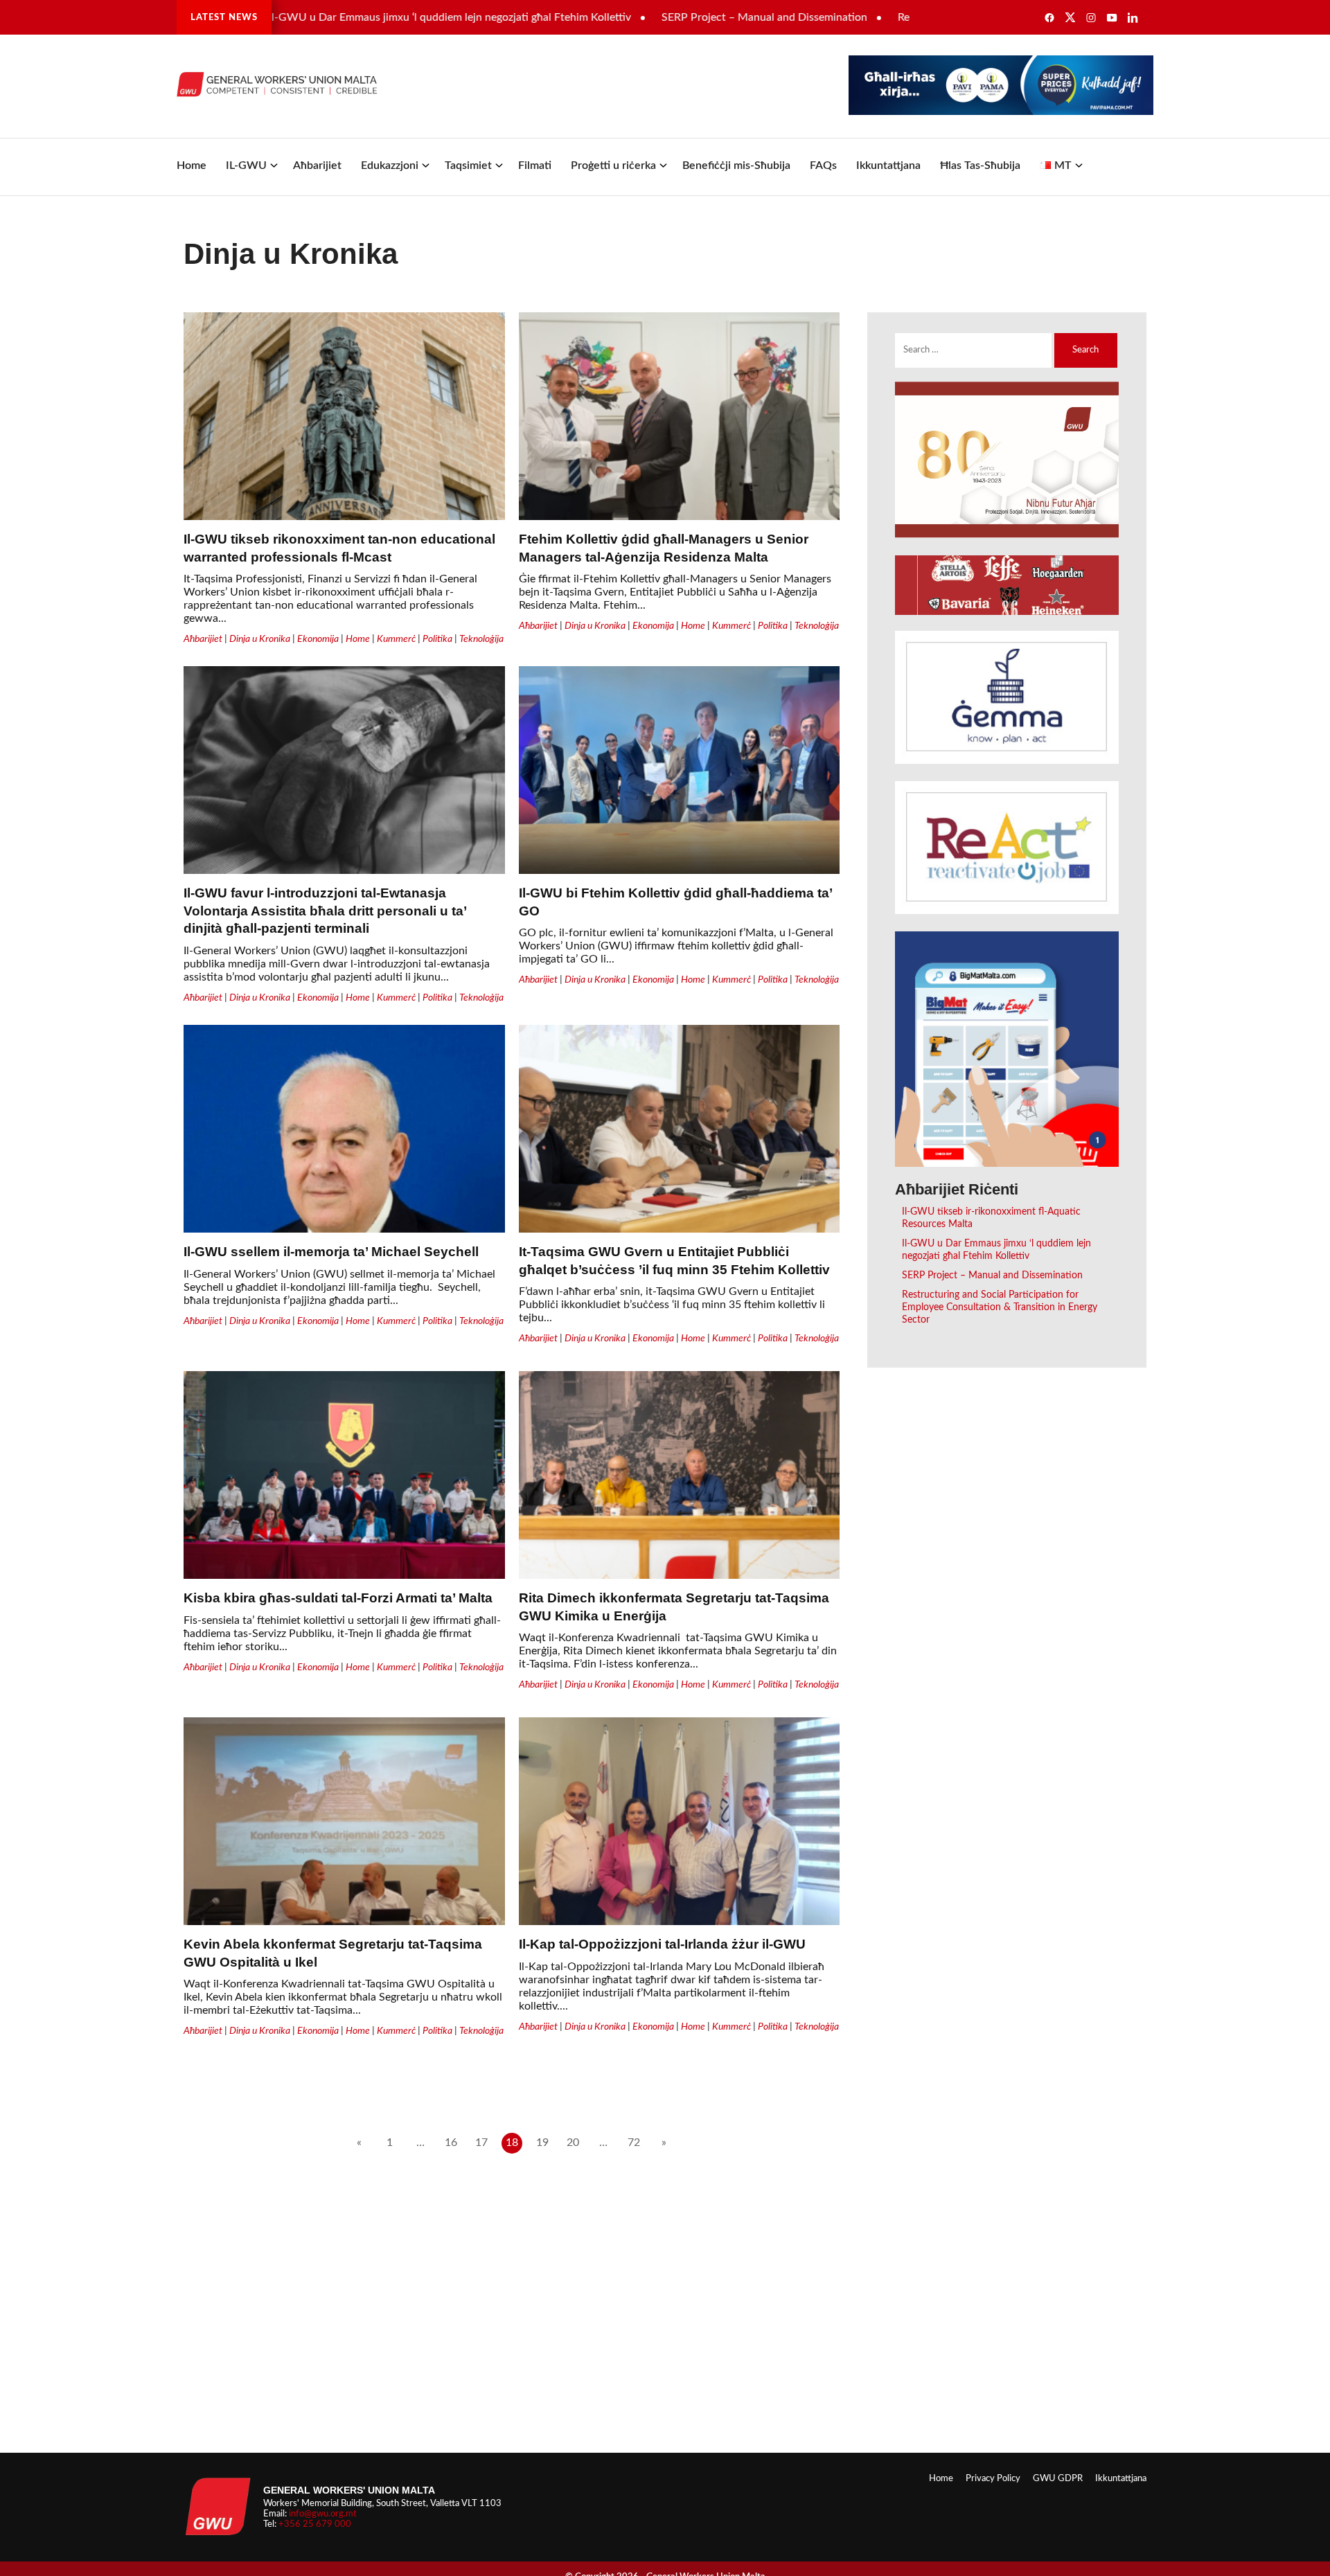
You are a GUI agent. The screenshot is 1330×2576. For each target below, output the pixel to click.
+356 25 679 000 (315, 2524)
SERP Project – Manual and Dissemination (688, 17)
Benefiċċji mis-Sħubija (736, 166)
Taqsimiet (468, 166)
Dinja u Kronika (260, 639)
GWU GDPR (1058, 2478)
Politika (437, 639)
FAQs (823, 166)
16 (451, 2143)
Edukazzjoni (390, 166)
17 (481, 2143)
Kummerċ (396, 639)
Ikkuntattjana (888, 166)
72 (634, 2143)
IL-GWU (246, 166)
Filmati (535, 166)
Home (192, 166)
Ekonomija (318, 639)
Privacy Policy (993, 2478)
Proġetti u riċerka (613, 166)
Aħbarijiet (317, 166)
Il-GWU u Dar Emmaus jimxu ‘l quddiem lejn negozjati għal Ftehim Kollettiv (373, 17)
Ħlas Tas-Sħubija (980, 166)
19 (542, 2143)
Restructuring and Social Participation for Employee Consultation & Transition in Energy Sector (1000, 1307)
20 (573, 2143)
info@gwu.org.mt (323, 2514)
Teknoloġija (481, 639)
